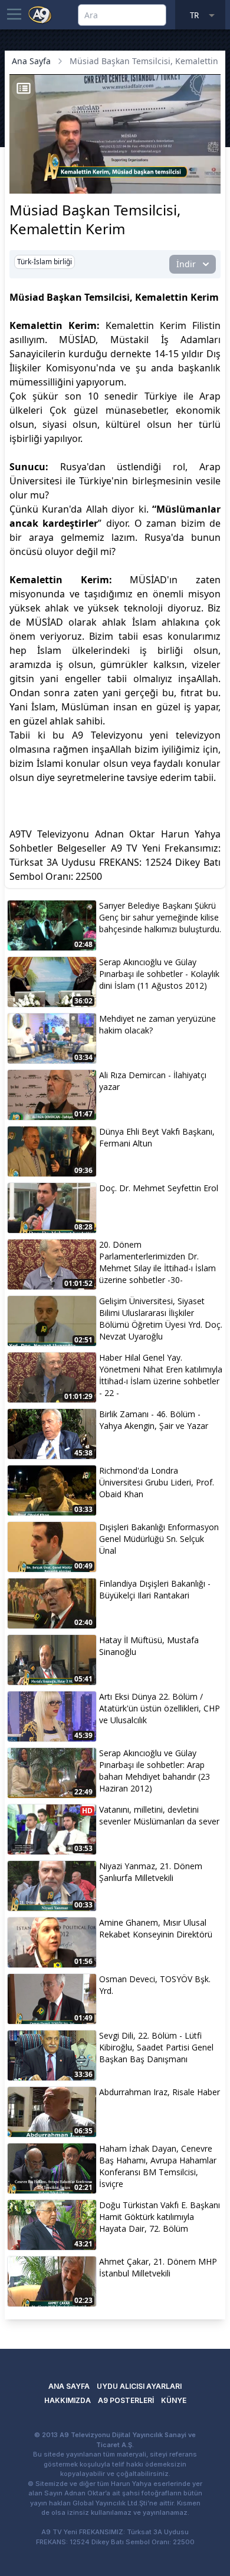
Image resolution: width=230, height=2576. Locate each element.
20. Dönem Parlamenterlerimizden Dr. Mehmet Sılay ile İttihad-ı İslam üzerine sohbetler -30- (157, 1262)
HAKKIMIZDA (68, 2400)
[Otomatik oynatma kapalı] (22, 183)
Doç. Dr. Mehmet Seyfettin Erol (159, 1188)
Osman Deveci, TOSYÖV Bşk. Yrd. (155, 1985)
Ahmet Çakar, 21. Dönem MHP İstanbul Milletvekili (158, 2267)
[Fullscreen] (210, 183)
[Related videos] (24, 88)
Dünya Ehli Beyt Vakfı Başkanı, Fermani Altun (157, 1137)
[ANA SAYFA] (40, 14)
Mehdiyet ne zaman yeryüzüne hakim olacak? (157, 1024)
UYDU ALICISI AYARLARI (139, 2386)
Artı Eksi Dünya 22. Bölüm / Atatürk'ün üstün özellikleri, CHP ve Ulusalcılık (160, 1708)
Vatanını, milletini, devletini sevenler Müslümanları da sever (159, 1815)
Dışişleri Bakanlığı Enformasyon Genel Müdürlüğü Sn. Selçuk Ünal (159, 1539)
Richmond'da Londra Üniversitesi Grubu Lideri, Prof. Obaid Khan (157, 1482)
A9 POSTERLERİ (126, 2400)
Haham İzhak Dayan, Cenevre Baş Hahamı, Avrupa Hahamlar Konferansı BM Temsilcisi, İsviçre (158, 2166)
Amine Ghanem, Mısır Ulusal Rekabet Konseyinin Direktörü (156, 1928)
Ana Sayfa (31, 61)
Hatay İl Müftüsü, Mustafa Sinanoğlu (149, 1646)
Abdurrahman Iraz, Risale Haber (160, 2092)
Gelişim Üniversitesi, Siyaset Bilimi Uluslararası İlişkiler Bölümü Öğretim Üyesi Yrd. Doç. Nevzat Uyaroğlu (161, 1319)
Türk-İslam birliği (45, 262)
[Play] (20, 167)
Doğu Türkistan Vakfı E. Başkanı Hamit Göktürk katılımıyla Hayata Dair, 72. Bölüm (160, 2217)
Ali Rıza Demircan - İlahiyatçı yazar (153, 1081)
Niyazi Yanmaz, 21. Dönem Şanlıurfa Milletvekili (151, 1872)
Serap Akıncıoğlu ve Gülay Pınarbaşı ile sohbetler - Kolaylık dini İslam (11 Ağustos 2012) (159, 974)
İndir (186, 264)
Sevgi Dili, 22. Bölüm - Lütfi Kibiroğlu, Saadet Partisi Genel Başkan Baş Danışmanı (156, 2047)
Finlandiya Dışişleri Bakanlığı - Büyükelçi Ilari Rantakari (155, 1589)
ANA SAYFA (69, 2386)
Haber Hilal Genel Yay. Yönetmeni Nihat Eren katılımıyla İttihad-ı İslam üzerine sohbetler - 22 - (161, 1375)
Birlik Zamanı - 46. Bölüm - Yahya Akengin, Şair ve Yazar (154, 1420)
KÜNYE (174, 2400)
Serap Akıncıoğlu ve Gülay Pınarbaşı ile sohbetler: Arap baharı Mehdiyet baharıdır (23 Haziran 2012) (155, 1771)
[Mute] (40, 167)
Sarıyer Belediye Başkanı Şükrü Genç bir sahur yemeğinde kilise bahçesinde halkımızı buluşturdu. (160, 917)
